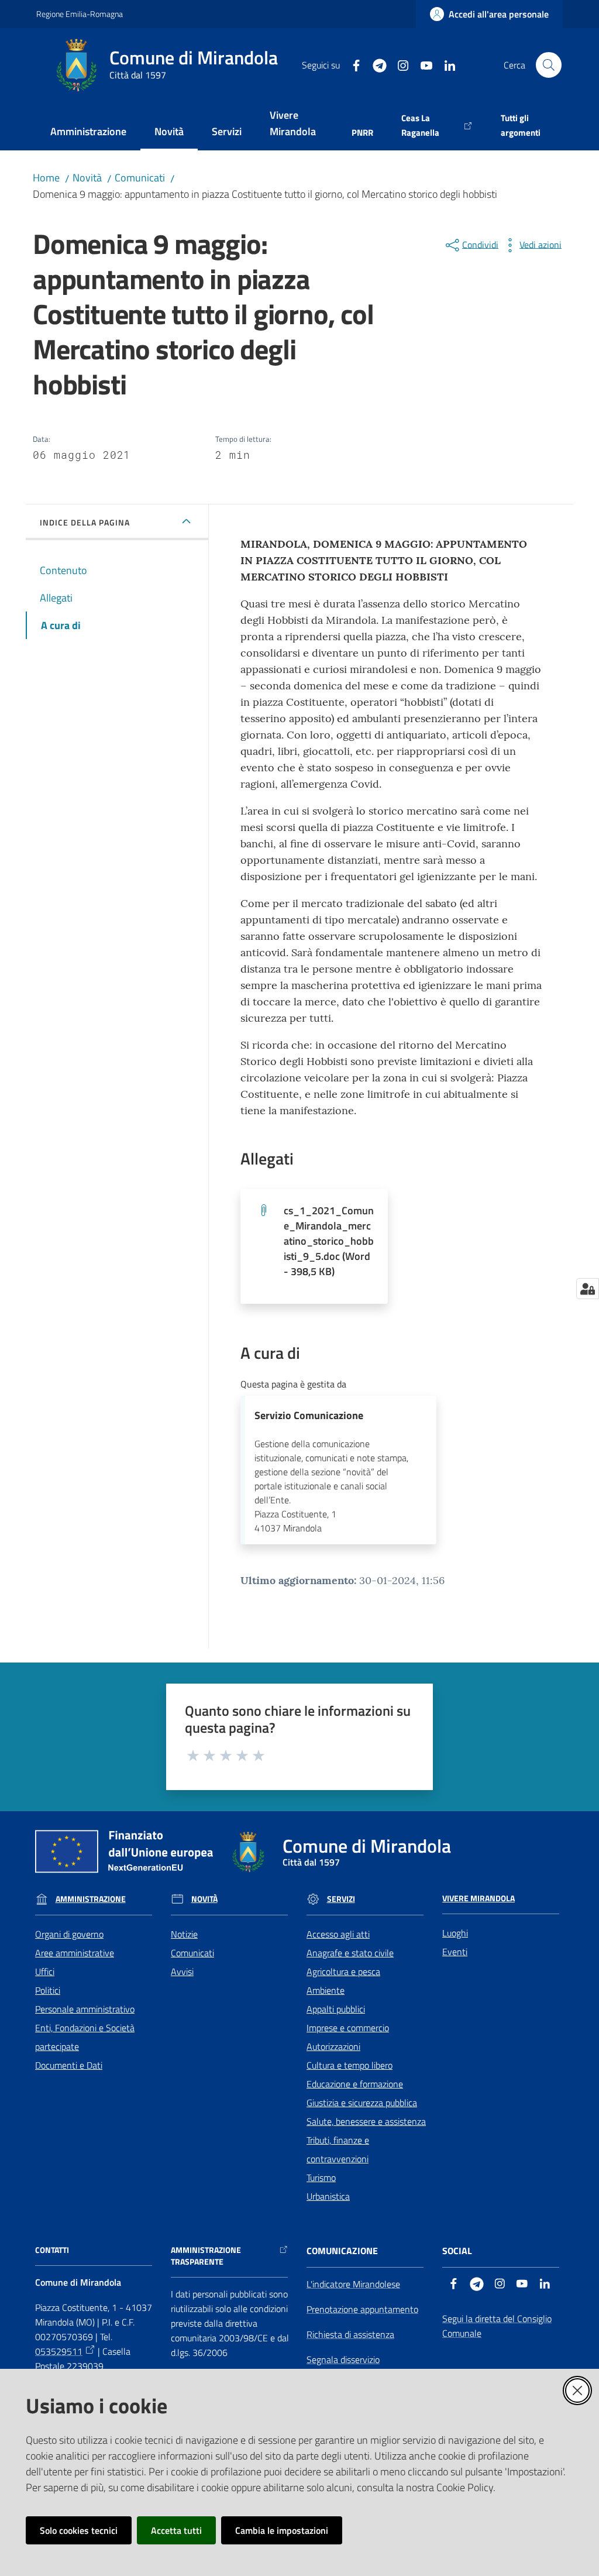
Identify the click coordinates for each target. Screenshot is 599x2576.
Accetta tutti (176, 2530)
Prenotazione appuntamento (362, 2309)
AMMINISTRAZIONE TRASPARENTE (206, 2256)
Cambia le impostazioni (282, 2530)
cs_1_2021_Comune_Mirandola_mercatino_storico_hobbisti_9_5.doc (329, 1241)
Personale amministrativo (85, 2009)
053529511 (59, 2351)
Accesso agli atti (338, 1934)
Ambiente (326, 1990)
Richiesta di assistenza (350, 2334)
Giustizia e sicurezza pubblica (362, 2103)
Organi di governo (69, 1934)
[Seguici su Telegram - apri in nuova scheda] (375, 64)
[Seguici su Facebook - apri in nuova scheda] (352, 64)
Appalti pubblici (336, 2009)
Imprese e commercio (348, 2028)
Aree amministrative (75, 1953)
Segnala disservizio (343, 2359)
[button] (549, 65)
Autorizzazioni (333, 2046)
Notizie (184, 1934)
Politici (48, 1990)
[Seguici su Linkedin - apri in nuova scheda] (445, 64)
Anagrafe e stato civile (350, 1953)
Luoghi (455, 1933)
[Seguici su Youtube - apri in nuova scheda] (422, 64)
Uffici (45, 1972)
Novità (87, 178)
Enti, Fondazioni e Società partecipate (85, 2037)
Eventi (455, 1952)
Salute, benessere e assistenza (366, 2121)
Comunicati (140, 178)
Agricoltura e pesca (343, 1972)
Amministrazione (91, 1899)
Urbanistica (328, 2196)
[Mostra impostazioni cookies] (588, 1289)
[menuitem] (88, 133)
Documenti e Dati (69, 2065)
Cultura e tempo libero (350, 2065)
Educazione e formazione (355, 2084)
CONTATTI (52, 2250)
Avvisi (182, 1972)
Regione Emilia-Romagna (80, 14)
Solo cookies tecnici (79, 2530)
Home (46, 178)
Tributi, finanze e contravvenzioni (338, 2149)
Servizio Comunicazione (309, 1415)
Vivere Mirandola (478, 1898)
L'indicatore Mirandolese (353, 2284)
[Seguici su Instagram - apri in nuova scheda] (398, 64)
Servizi (341, 1899)
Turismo (321, 2177)
